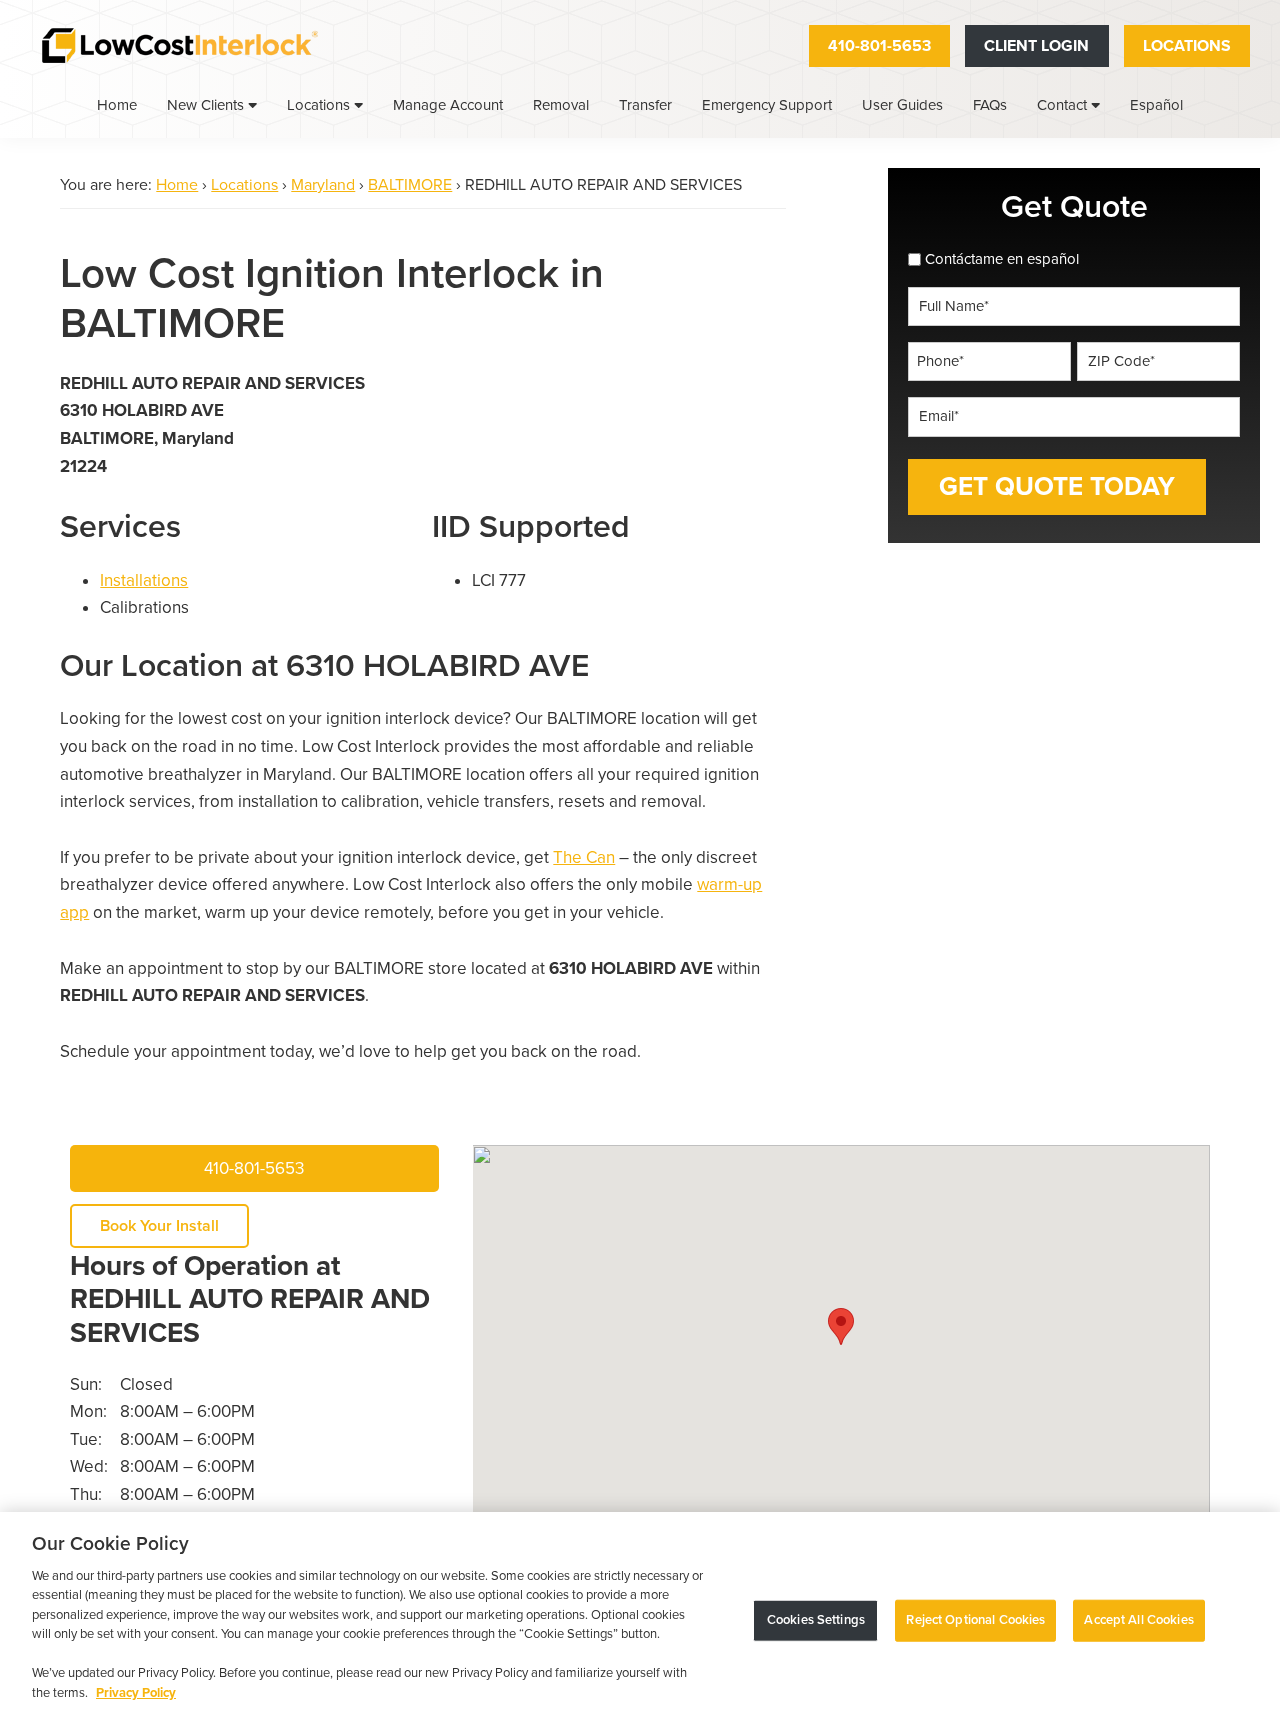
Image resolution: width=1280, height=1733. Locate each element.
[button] (841, 1326)
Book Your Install (159, 1226)
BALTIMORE (410, 185)
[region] (640, 1622)
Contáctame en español (1002, 259)
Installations (144, 580)
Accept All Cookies (1138, 1620)
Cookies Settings (816, 1620)
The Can (584, 857)
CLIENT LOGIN (1036, 46)
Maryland (323, 185)
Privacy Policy (136, 1693)
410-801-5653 (879, 46)
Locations (1187, 46)
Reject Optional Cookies (975, 1620)
